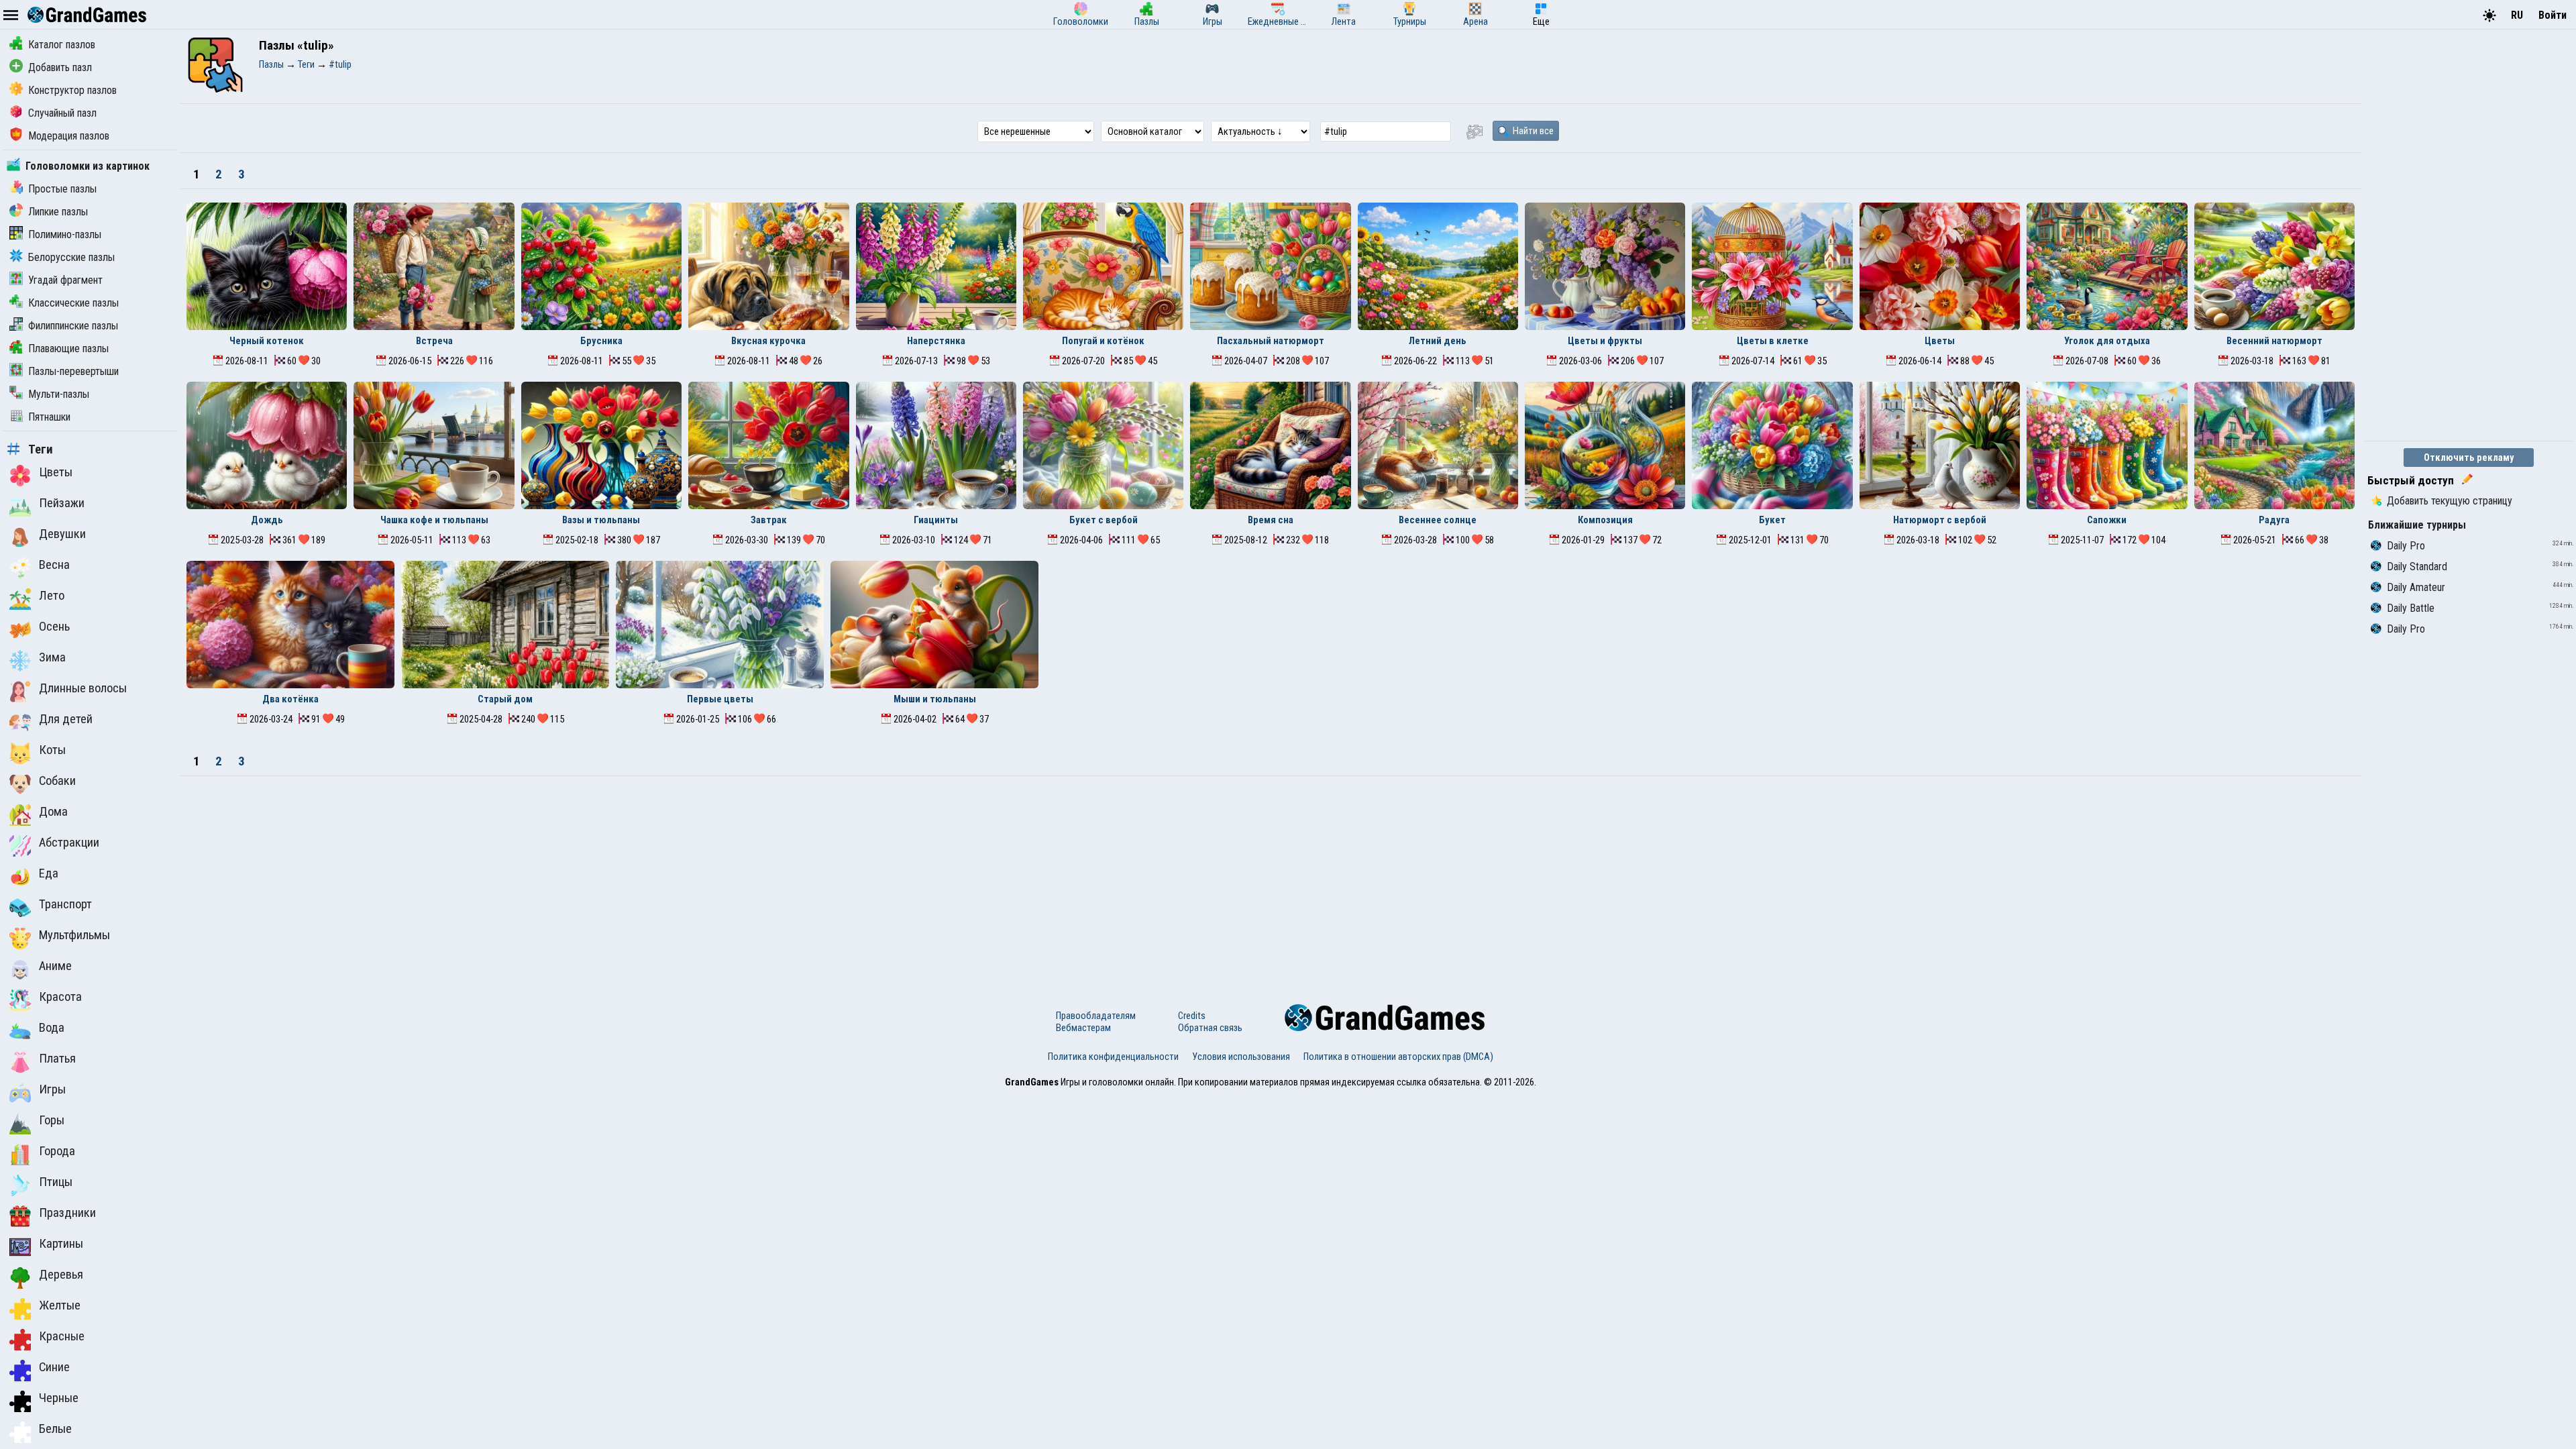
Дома (53, 812)
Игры (52, 1089)
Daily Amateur (2416, 587)
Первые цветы (720, 699)
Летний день (1438, 341)
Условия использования (1241, 1057)
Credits (1192, 1016)
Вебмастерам (1083, 1028)
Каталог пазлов (62, 45)
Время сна (1271, 520)
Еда (49, 873)
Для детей (66, 719)
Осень (54, 627)
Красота (60, 997)
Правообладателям (1096, 1016)
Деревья (61, 1275)
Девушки (62, 534)
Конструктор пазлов (72, 90)
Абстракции (69, 843)
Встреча (434, 341)
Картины (61, 1244)
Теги (41, 449)
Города (57, 1151)
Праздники (67, 1213)
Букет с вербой (1104, 520)
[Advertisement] (1271, 877)
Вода (52, 1028)
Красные (62, 1336)
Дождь (267, 520)
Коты (52, 750)
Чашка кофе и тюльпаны (434, 520)
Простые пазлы (62, 189)
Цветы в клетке (1773, 341)
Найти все (1532, 131)
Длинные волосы (83, 688)
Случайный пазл (62, 113)
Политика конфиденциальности (1113, 1057)
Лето (52, 596)
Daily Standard (2417, 567)
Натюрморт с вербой (1940, 520)
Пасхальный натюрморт (1271, 341)
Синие (54, 1367)
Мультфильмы (74, 935)
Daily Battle (2411, 608)
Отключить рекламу (2469, 458)
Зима (52, 657)
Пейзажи (62, 503)
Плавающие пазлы (68, 348)
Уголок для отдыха (2107, 341)
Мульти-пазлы (59, 394)
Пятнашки (49, 417)
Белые (55, 1429)
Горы (52, 1120)
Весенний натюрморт (2274, 341)
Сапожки (2107, 520)
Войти (2553, 15)
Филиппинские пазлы (73, 326)
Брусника (601, 341)
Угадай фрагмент (65, 280)
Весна (54, 565)
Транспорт (65, 904)
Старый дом (505, 699)
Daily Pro (2406, 546)
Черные (59, 1398)
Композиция (1605, 520)
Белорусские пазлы (71, 257)
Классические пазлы (73, 303)
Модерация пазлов (69, 136)
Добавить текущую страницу (2450, 501)
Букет (1772, 520)
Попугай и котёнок (1103, 341)
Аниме (55, 966)
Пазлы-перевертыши (73, 371)
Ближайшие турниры (2417, 525)
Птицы (56, 1182)
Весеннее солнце (1438, 520)
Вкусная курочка (768, 341)
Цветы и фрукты (1605, 341)
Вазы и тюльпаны (601, 520)
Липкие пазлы (58, 212)
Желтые (60, 1305)
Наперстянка (936, 341)
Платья (57, 1059)
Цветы (56, 472)
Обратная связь (1210, 1028)
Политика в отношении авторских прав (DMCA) (1398, 1057)
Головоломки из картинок (88, 166)
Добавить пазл (60, 67)
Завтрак (769, 520)
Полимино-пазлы (65, 234)
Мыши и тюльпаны (935, 699)
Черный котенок (267, 341)
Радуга (2274, 520)
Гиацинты (936, 520)
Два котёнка (290, 699)
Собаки (57, 781)
